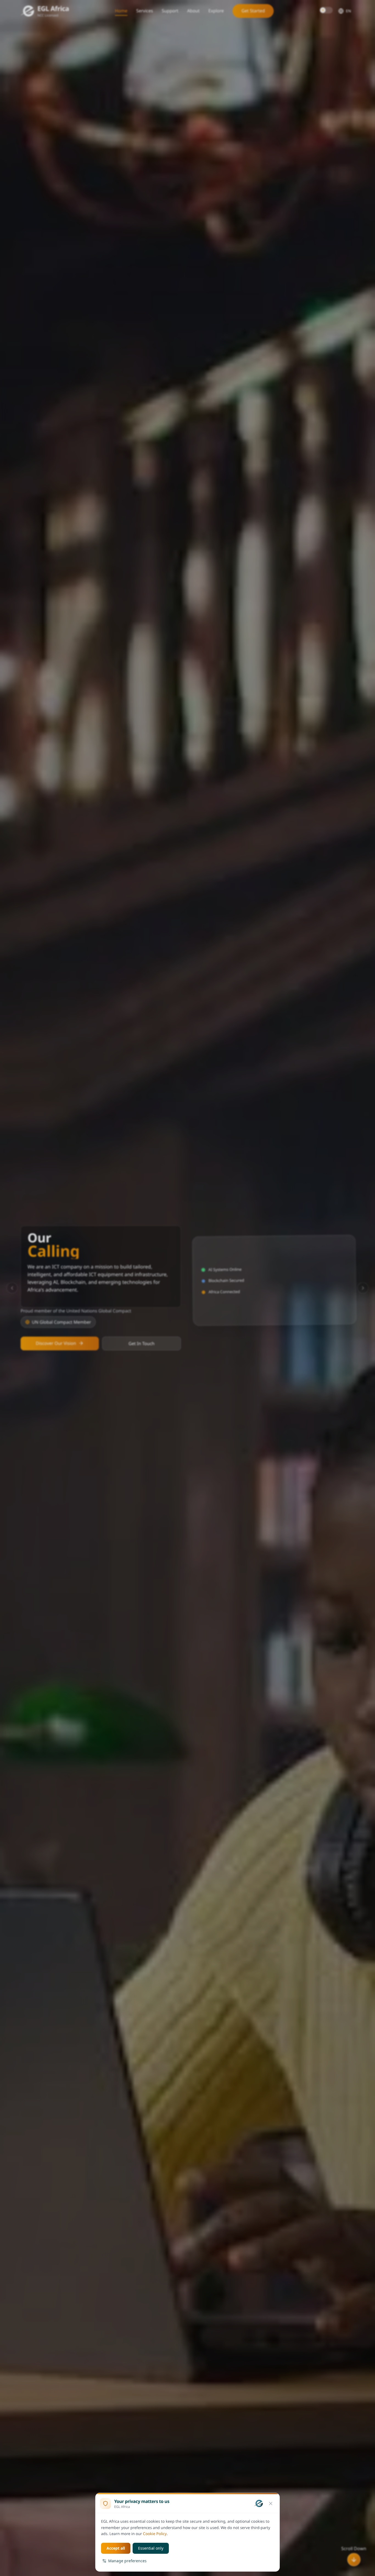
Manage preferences (127, 2561)
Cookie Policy (155, 2534)
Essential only (151, 2548)
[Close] (271, 2503)
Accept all (116, 2548)
